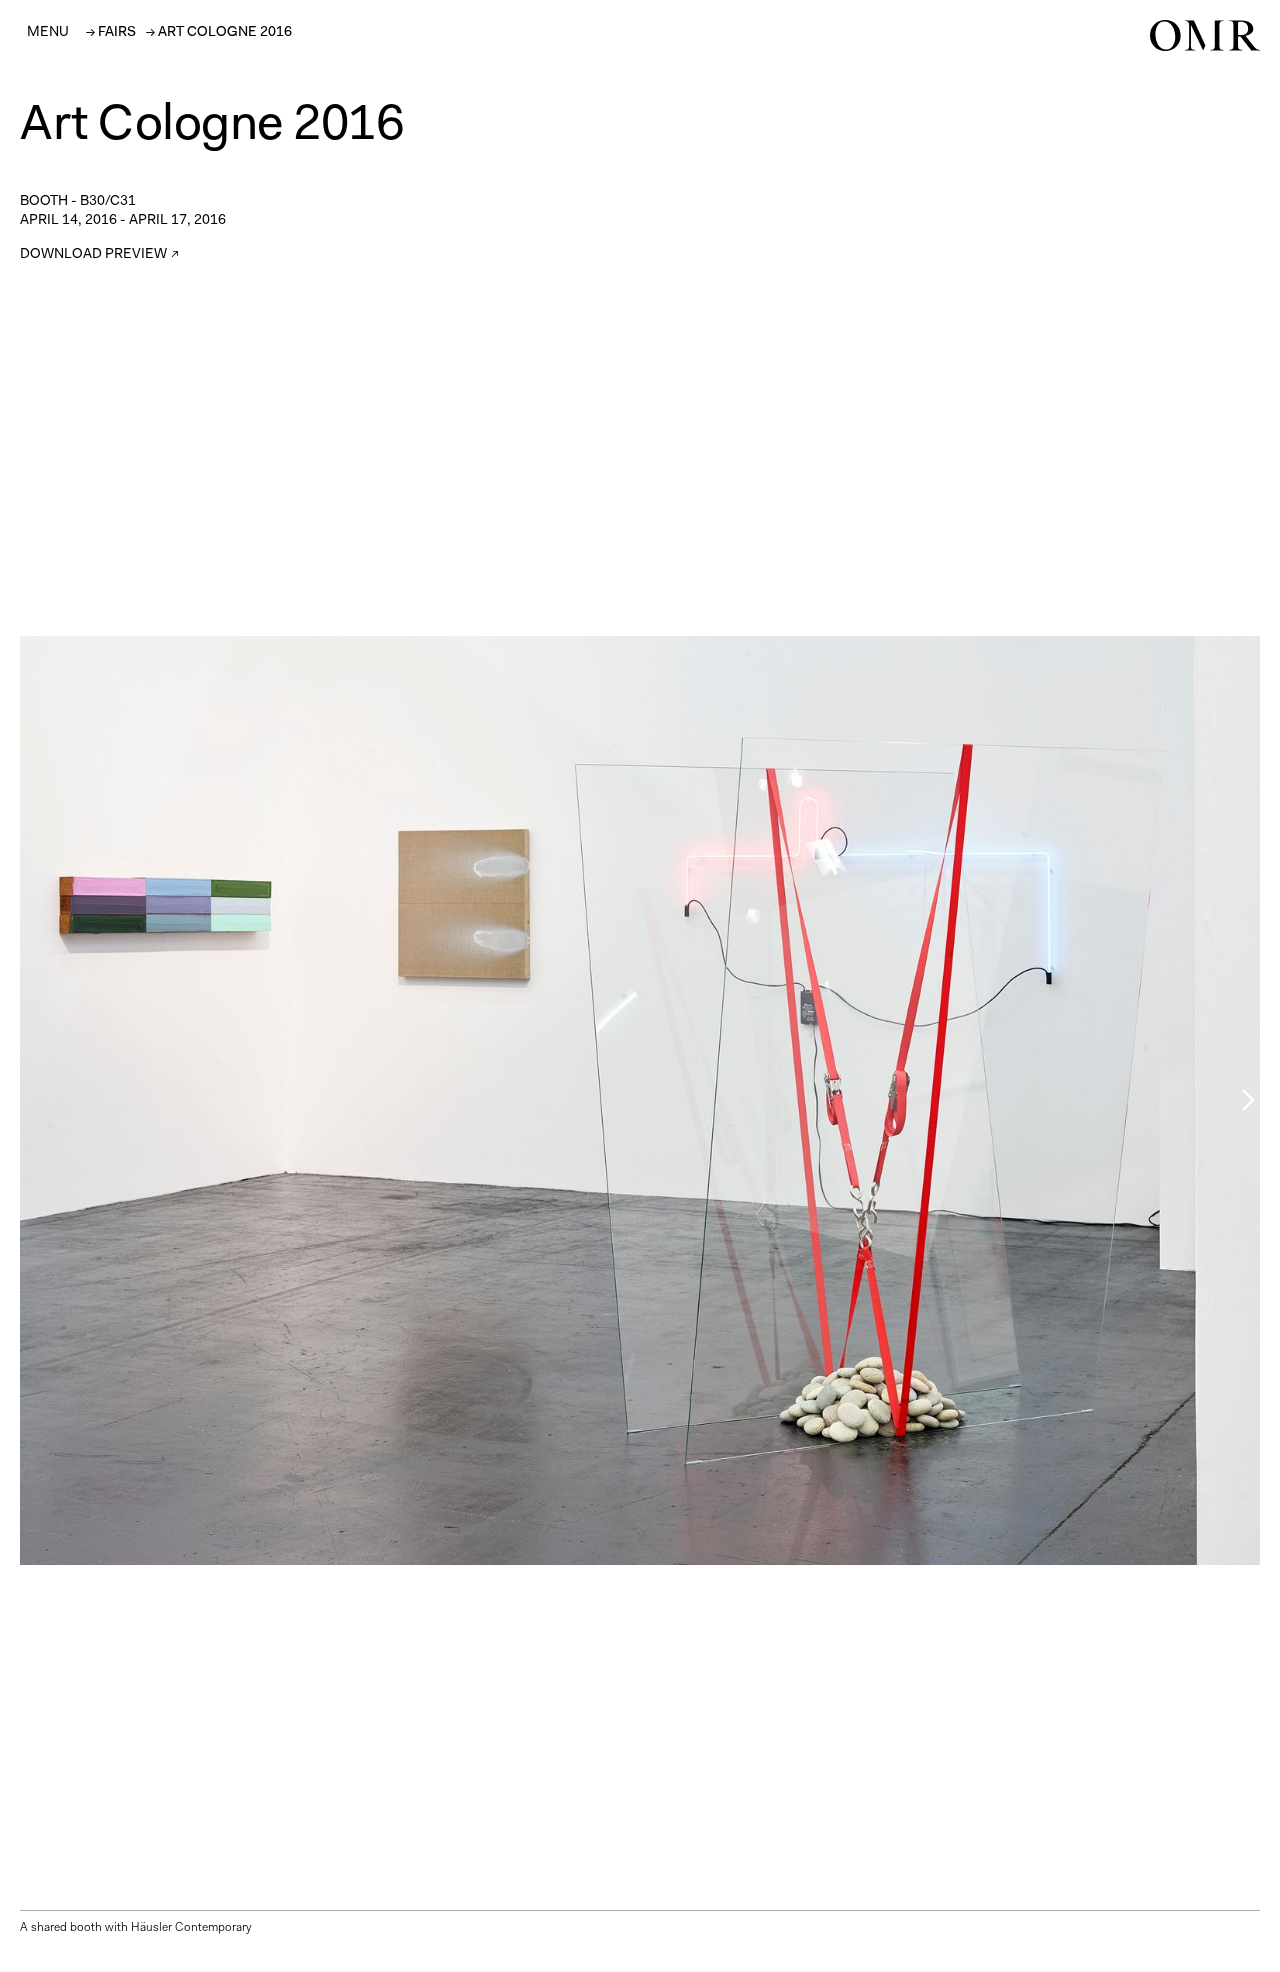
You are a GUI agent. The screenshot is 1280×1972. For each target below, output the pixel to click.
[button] (48, 31)
